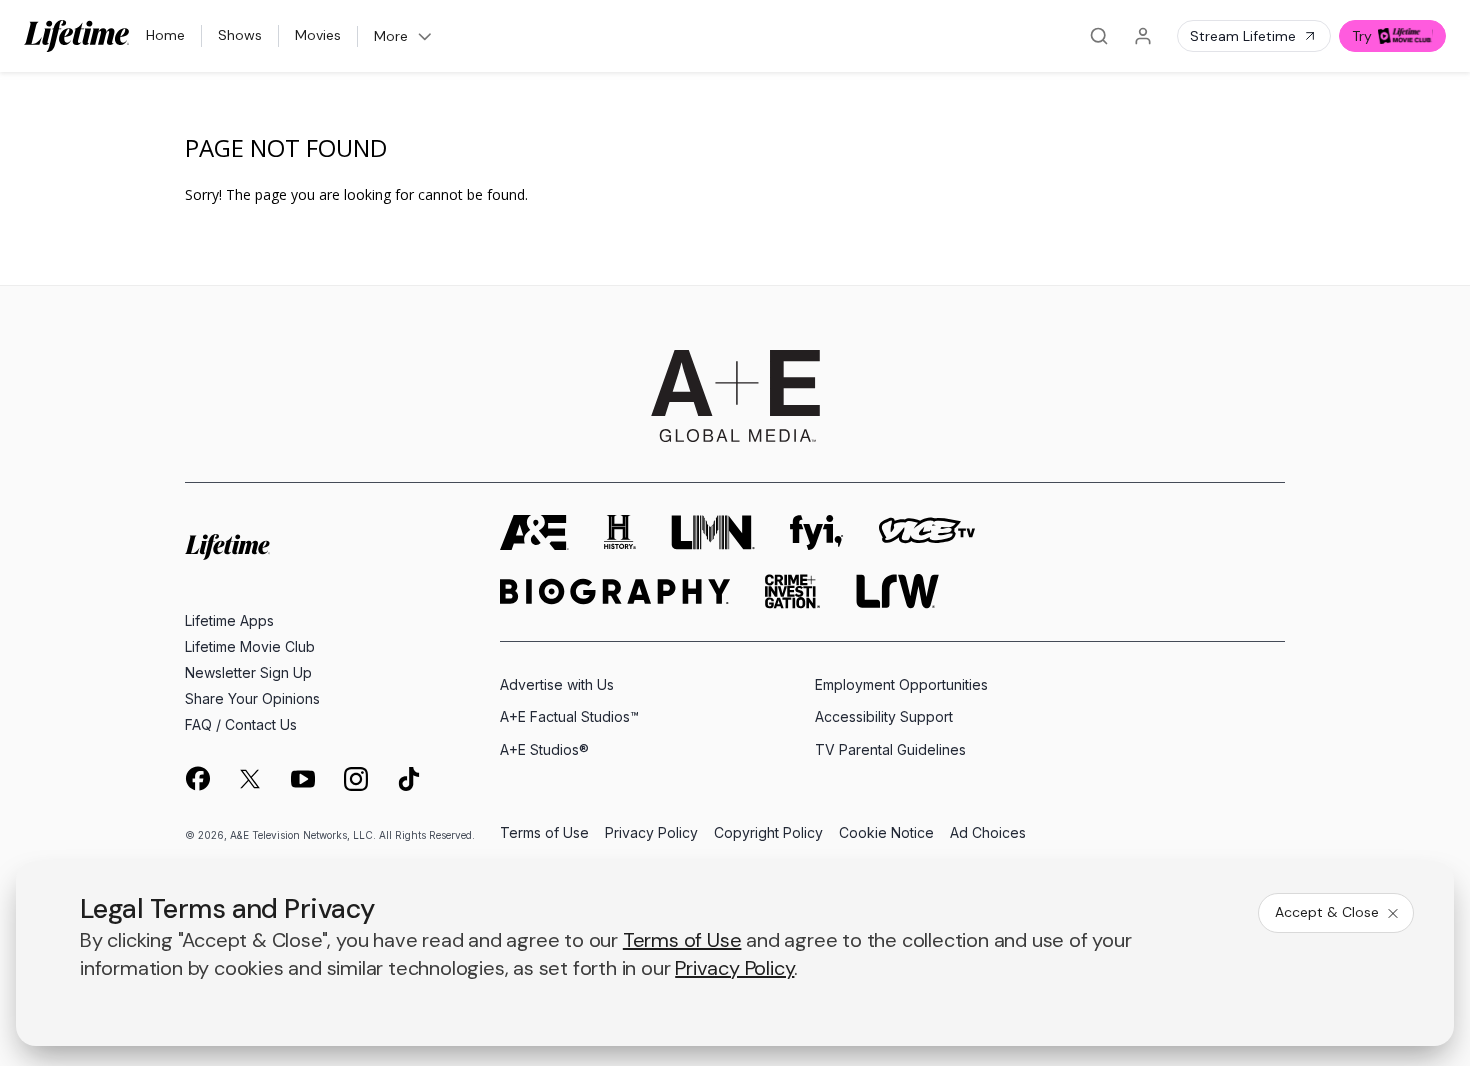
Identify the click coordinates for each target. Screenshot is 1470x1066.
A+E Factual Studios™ (569, 716)
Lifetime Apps (229, 620)
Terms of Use (544, 833)
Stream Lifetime (1243, 36)
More (391, 36)
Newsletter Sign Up (248, 672)
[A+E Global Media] (735, 396)
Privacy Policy (651, 833)
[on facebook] (197, 778)
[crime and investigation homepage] (793, 591)
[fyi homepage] (817, 532)
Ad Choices (988, 833)
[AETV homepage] (534, 532)
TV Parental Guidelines (890, 749)
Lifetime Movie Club (250, 646)
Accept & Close (1327, 912)
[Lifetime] (77, 36)
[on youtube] (303, 779)
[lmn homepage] (713, 532)
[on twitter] (250, 779)
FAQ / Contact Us (241, 724)
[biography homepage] (615, 591)
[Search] (1099, 36)
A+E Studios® (544, 749)
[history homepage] (620, 532)
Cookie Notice (886, 833)
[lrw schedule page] (897, 591)
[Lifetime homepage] (227, 547)
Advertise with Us (557, 684)
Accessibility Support (884, 716)
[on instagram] (356, 779)
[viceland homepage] (927, 532)
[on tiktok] (409, 779)
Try (1362, 36)
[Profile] (1143, 36)
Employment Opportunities (901, 684)
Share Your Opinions (252, 698)
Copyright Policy (768, 833)
